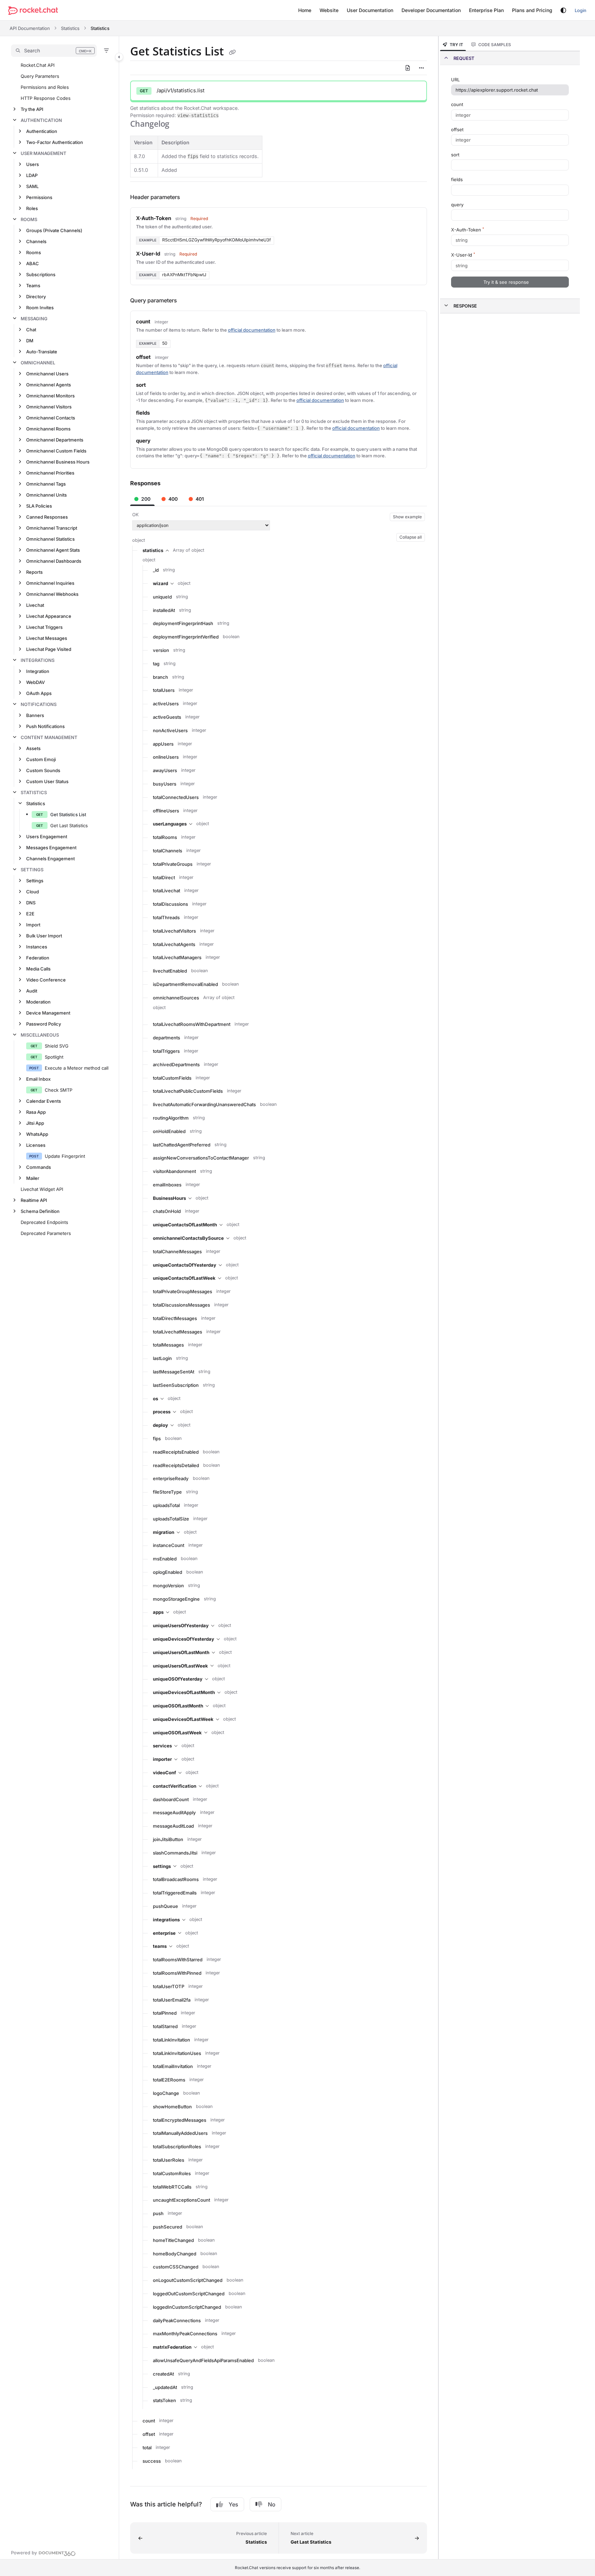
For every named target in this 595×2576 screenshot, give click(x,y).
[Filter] (106, 51)
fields (457, 179)
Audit (32, 991)
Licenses (36, 1145)
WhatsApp (37, 1134)
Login (581, 10)
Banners (35, 715)
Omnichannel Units (46, 495)
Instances (37, 947)
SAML (32, 186)
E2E (30, 914)
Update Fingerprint (65, 1156)
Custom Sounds (43, 770)
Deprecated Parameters (46, 1233)
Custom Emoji (41, 759)
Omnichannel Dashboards (54, 561)
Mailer (33, 1178)
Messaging (34, 319)
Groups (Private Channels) (54, 230)
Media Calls (38, 969)
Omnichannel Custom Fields (56, 451)
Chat (31, 330)
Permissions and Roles (45, 87)
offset (457, 129)
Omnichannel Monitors (50, 396)
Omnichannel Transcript (52, 528)
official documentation (252, 330)
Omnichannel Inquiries (50, 583)
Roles (32, 208)
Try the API (32, 109)
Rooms (29, 219)
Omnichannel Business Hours (58, 462)
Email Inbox (38, 1079)
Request (464, 58)
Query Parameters (40, 76)
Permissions (39, 197)
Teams (33, 285)
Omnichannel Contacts (51, 418)
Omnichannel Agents (49, 385)
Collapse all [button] (411, 537)
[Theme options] (563, 10)
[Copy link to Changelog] (180, 125)
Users (33, 164)
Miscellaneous (40, 1035)
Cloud (33, 892)
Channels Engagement (50, 859)
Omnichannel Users (47, 374)
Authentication (41, 120)
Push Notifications (45, 726)
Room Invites (40, 308)
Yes (233, 2504)
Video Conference (46, 980)
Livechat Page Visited (49, 649)
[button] (54, 51)
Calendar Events (44, 1101)
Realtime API (34, 1200)
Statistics (70, 28)
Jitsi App (35, 1123)
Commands (39, 1167)
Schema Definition (40, 1211)
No (272, 2504)
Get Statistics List (68, 814)
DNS (31, 903)
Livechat (35, 605)
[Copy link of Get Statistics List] (232, 52)
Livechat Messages (47, 638)
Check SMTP (59, 1090)
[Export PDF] (408, 68)
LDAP (32, 175)
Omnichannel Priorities (50, 473)
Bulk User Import (44, 936)
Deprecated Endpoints (44, 1222)
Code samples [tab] (495, 45)
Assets (33, 748)
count (457, 104)
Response (465, 306)
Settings (32, 870)
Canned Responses (47, 517)
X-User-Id (463, 255)
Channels (36, 241)
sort (455, 155)
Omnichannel (38, 363)
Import (33, 925)
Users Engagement (47, 837)
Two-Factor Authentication (55, 142)
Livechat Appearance (49, 616)
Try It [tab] (456, 45)
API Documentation (30, 28)
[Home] (33, 11)
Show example (407, 517)
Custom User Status (47, 781)
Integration (38, 671)
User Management (44, 153)
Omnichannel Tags (46, 484)
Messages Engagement (51, 848)
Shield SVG (57, 1046)
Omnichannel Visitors (49, 407)
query (457, 205)
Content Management (49, 737)
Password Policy (44, 1024)
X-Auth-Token (468, 230)
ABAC (33, 263)
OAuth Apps (39, 693)
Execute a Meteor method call (77, 1068)
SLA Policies (39, 506)
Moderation (38, 1002)
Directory (36, 297)
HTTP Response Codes (46, 98)
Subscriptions (41, 274)
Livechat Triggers (44, 627)
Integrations (38, 660)
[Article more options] (421, 68)
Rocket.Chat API (38, 65)
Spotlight (54, 1057)
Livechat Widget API (42, 1189)
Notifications (39, 704)
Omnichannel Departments (55, 440)
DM (30, 341)
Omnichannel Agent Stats (53, 550)
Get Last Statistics (69, 825)
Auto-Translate (42, 352)
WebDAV (35, 682)
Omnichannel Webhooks (52, 594)
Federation (38, 958)
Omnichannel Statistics (50, 539)
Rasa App (36, 1112)
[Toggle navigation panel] (119, 57)
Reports (34, 572)
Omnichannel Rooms (48, 429)
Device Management (48, 1013)
